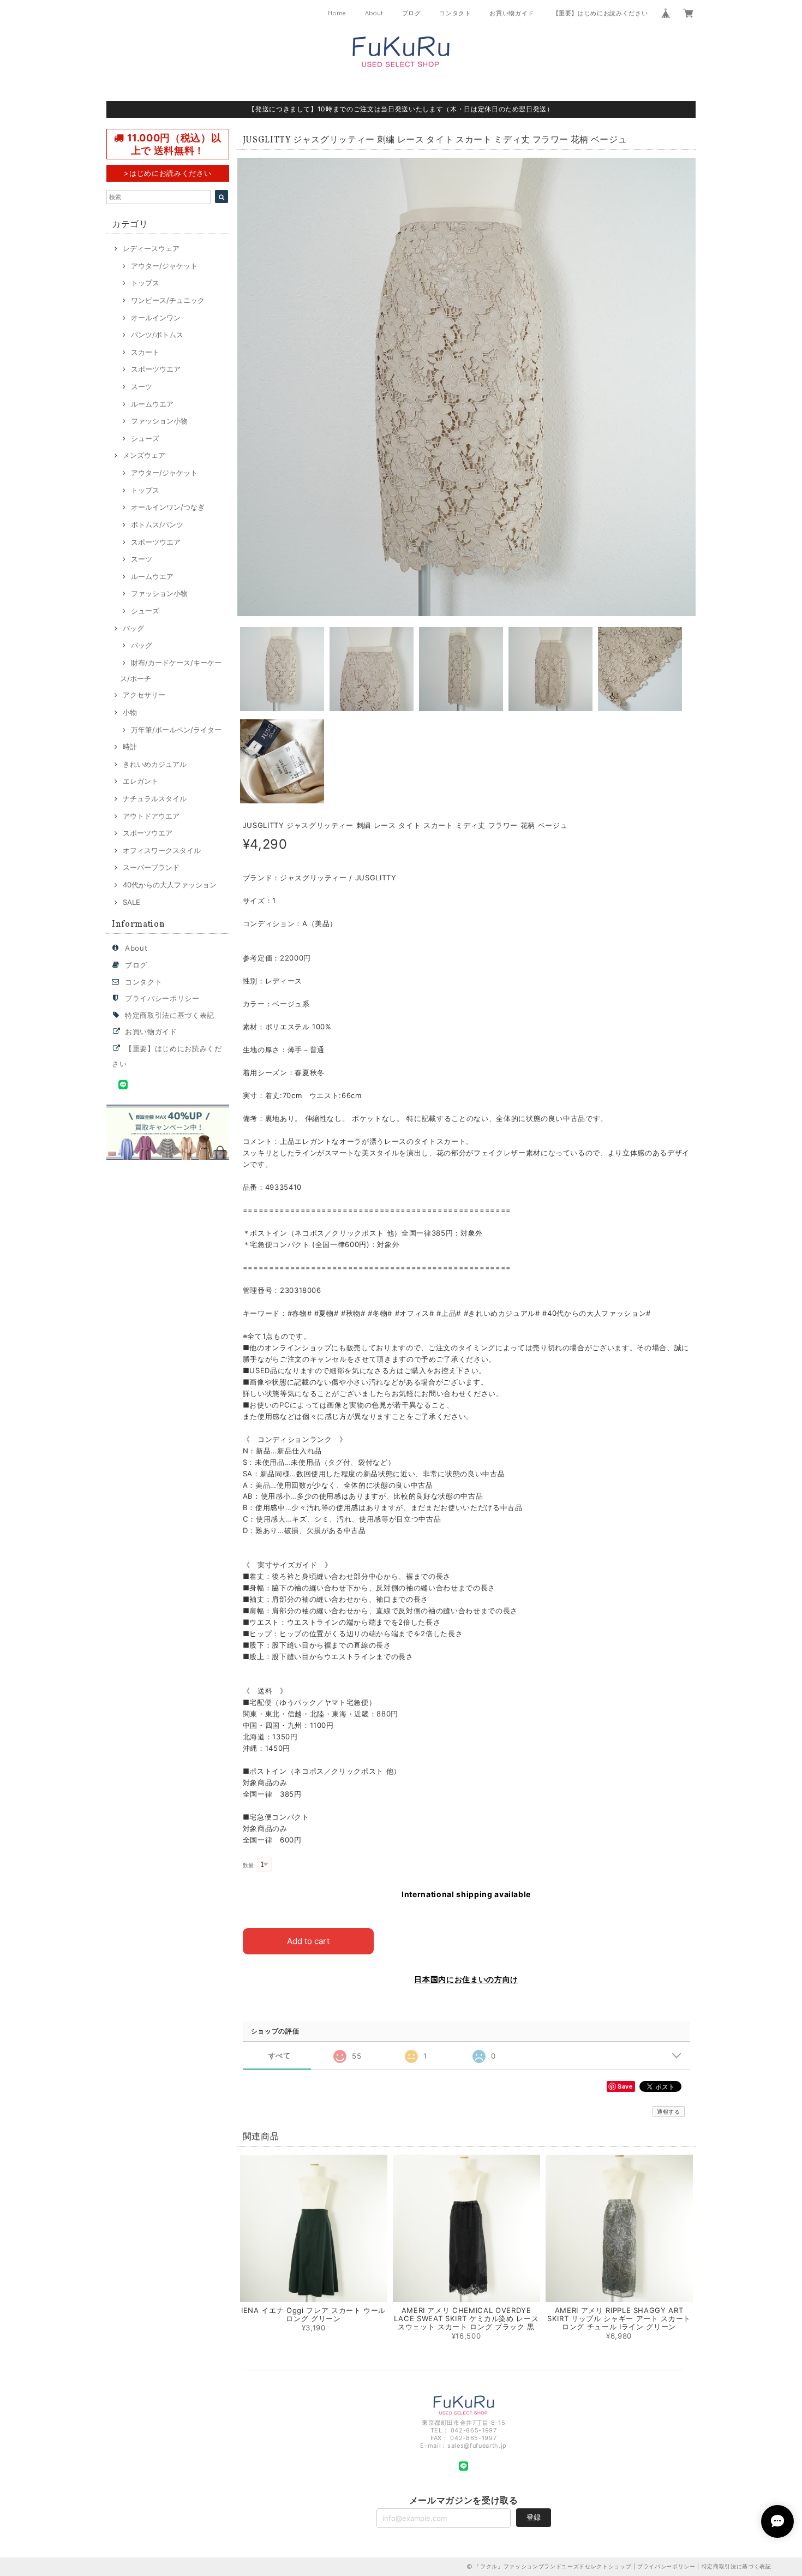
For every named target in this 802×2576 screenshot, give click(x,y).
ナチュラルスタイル (155, 798)
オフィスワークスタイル (162, 850)
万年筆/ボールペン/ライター (176, 730)
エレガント (140, 781)
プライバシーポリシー (162, 998)
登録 (534, 2517)
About (374, 13)
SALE (131, 902)
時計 (130, 747)
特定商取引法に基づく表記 (170, 1015)
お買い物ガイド (512, 13)
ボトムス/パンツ (157, 524)
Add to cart (308, 1941)
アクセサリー (144, 695)
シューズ (145, 438)
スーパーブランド (151, 867)
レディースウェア (151, 248)
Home (337, 13)
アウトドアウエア (151, 816)
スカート (145, 352)
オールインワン (156, 318)
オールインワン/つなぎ (168, 507)
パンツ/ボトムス (157, 335)
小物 (130, 712)
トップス (145, 283)
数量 (249, 1865)
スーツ (142, 386)
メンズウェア (144, 455)
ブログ (412, 13)
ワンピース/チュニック (168, 300)
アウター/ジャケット (164, 266)
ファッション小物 (159, 421)
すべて (280, 2056)
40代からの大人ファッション (170, 885)
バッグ (133, 628)
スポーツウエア (156, 369)
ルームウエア (152, 404)
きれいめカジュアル (155, 764)
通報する (669, 2112)
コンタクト (455, 13)
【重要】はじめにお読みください (600, 13)
